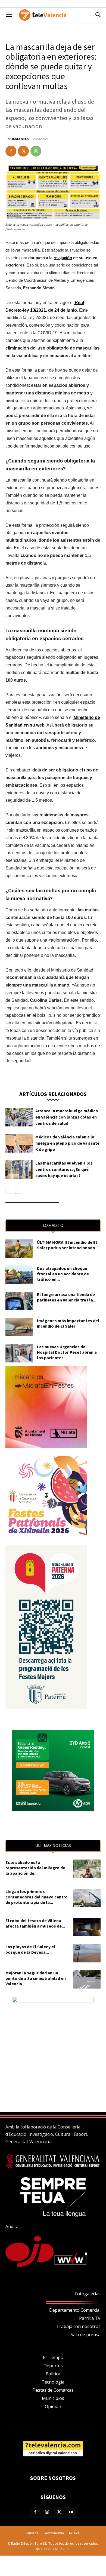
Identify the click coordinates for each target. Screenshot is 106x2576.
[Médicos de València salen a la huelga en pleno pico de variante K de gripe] (19, 1143)
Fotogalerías (88, 2294)
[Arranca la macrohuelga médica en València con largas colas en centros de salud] (19, 1117)
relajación (63, 258)
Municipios (53, 2398)
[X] (23, 151)
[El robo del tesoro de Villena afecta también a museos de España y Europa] (87, 1927)
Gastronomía (54, 2533)
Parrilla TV (90, 2318)
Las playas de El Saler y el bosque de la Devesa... (30, 1949)
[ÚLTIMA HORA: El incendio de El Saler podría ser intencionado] (19, 1249)
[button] (9, 15)
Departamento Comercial (75, 2310)
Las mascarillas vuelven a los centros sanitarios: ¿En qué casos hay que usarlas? (64, 1169)
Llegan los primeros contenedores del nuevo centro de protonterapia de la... (37, 1897)
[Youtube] (71, 2512)
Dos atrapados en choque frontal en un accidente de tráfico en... (63, 1274)
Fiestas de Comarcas (53, 2390)
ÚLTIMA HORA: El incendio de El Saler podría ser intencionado (67, 1245)
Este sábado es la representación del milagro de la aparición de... (35, 1868)
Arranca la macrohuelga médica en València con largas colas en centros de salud (67, 1117)
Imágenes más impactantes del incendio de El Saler (68, 1323)
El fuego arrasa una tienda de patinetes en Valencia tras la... (67, 1297)
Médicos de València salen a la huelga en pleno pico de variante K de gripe (67, 1143)
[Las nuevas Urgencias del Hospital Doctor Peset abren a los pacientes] (19, 1353)
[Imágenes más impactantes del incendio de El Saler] (19, 1327)
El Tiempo (53, 2357)
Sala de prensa (86, 2335)
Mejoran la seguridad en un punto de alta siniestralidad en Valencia (36, 1978)
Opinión (53, 2406)
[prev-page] (9, 1190)
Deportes (53, 2366)
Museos (32, 2533)
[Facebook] (11, 151)
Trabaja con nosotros (78, 2326)
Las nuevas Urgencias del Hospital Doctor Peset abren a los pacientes (67, 1352)
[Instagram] (47, 2512)
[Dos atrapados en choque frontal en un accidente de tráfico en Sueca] (19, 1275)
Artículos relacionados (53, 1094)
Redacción (20, 139)
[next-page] (18, 1190)
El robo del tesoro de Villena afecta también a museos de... (35, 1923)
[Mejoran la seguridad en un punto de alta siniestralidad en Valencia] (87, 1979)
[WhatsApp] (36, 151)
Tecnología (53, 2382)
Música (74, 2533)
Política (53, 2374)
